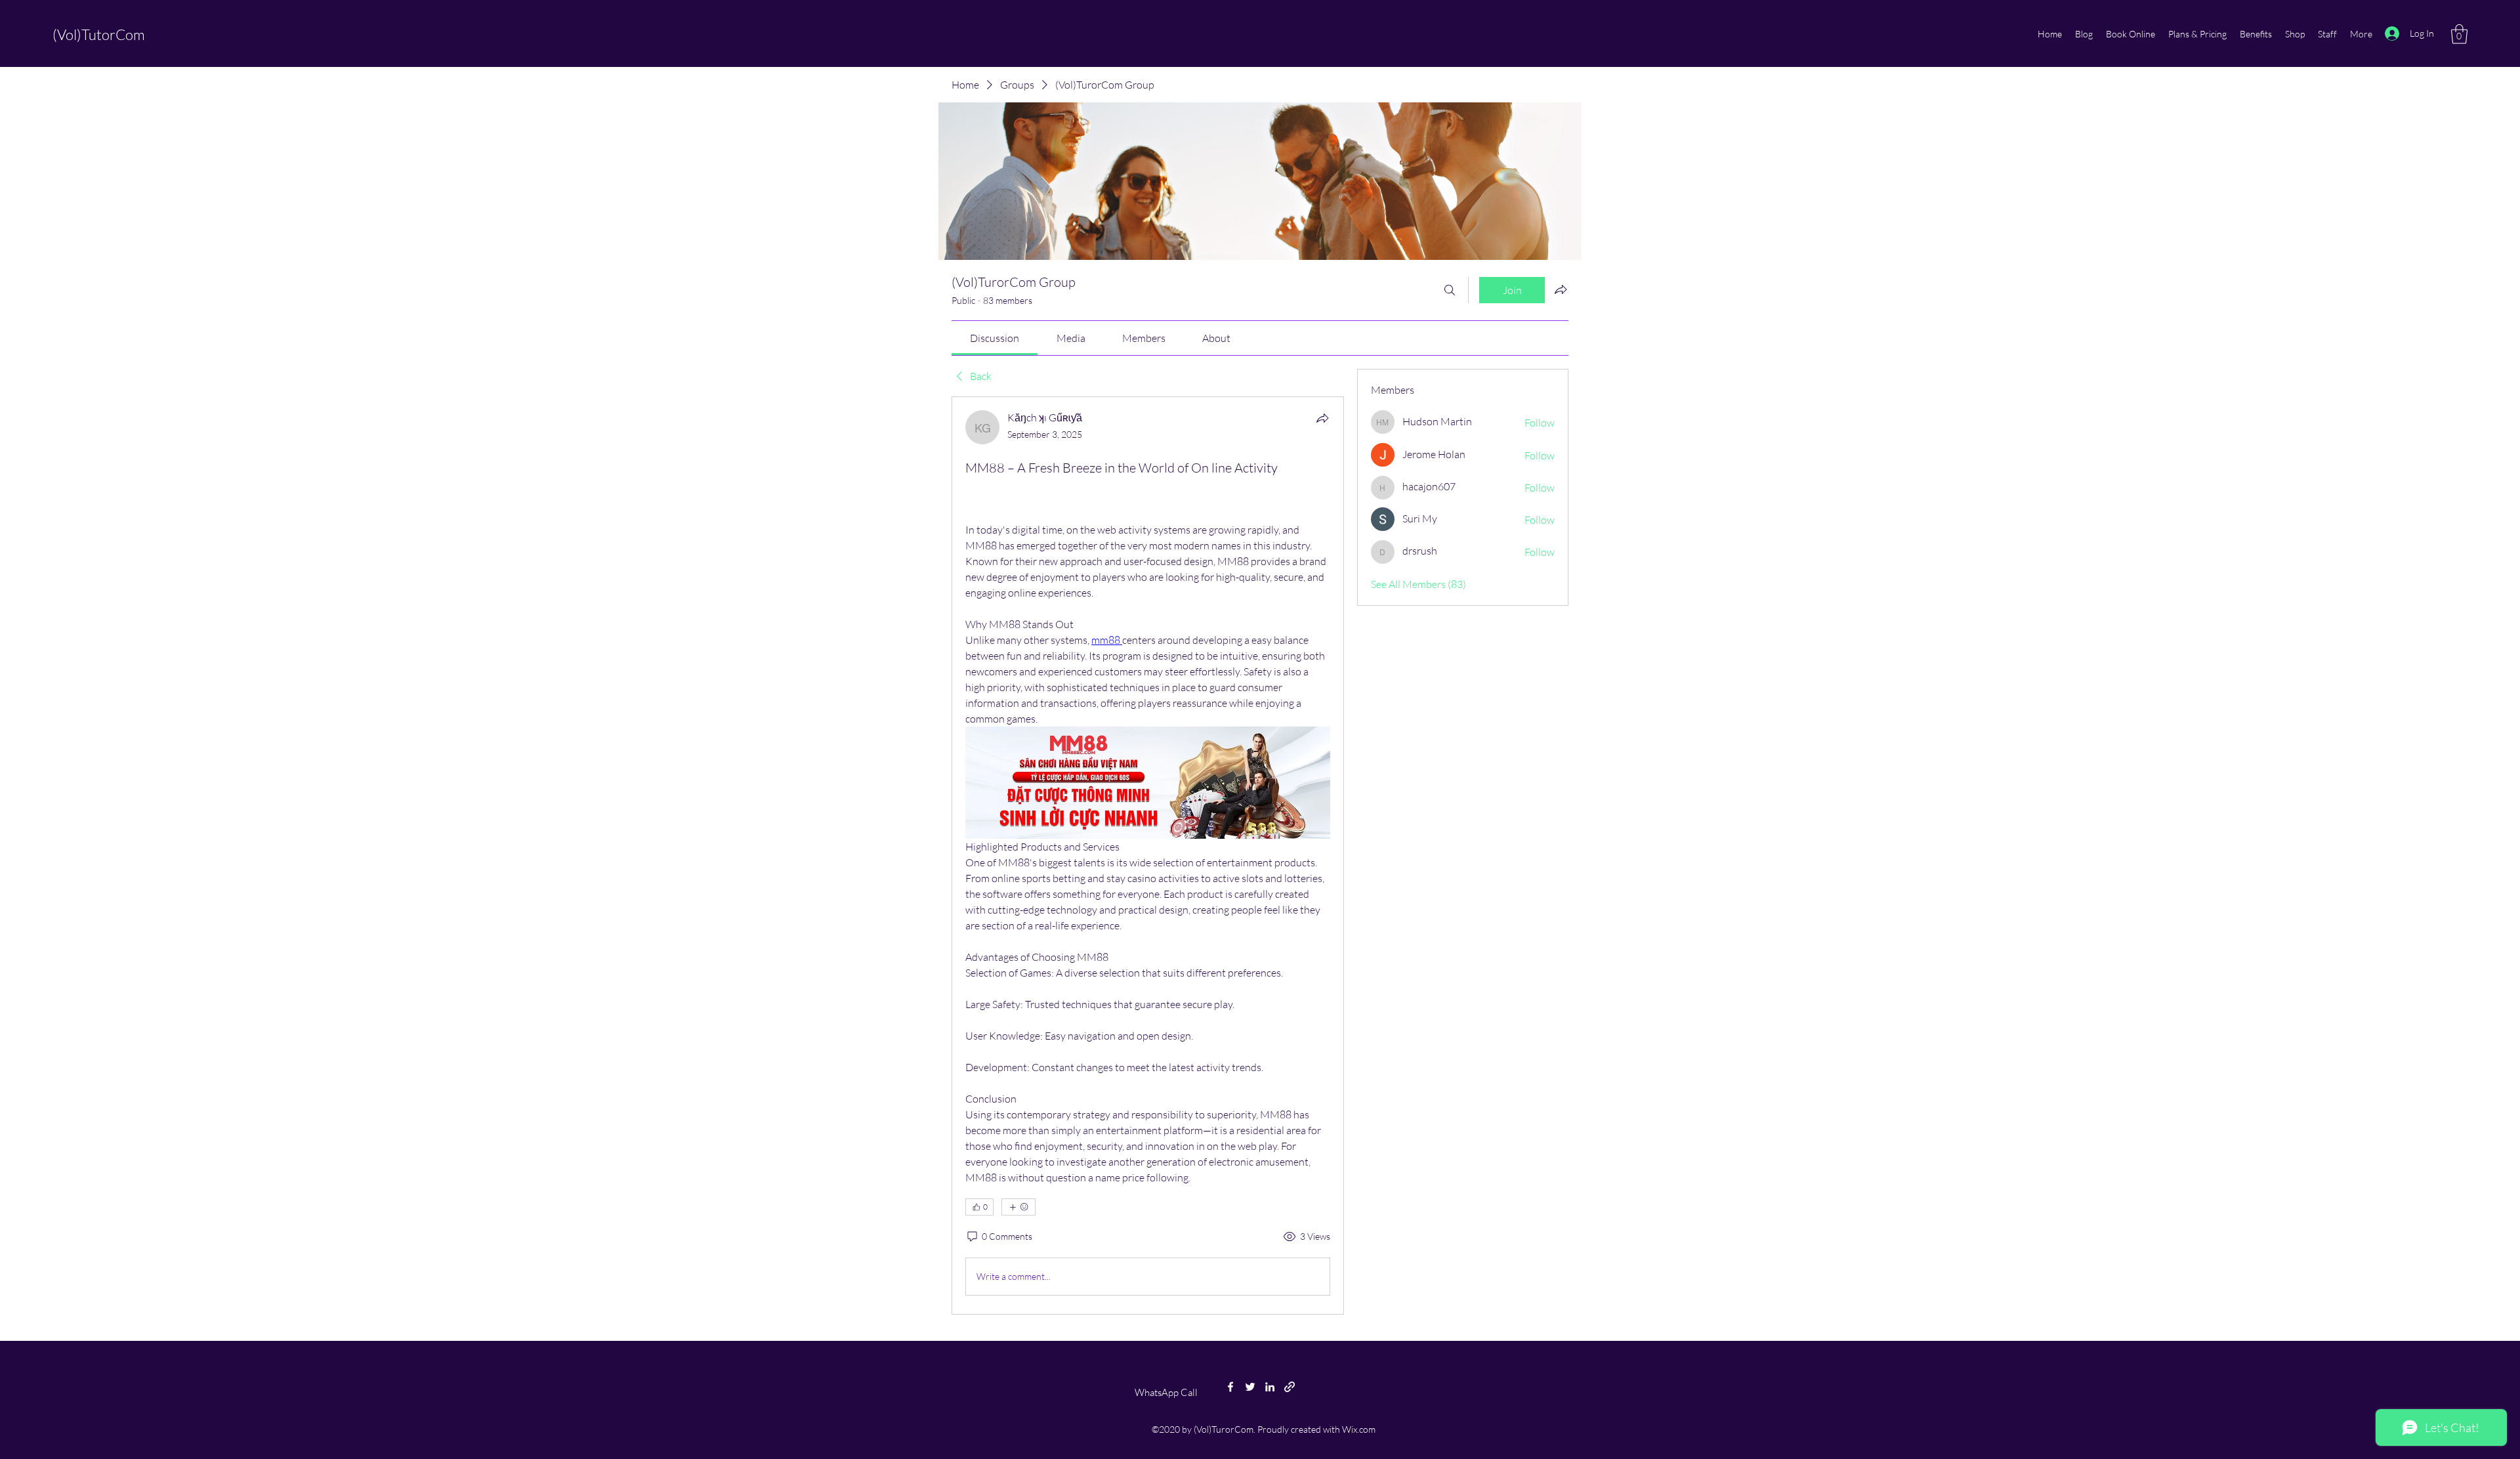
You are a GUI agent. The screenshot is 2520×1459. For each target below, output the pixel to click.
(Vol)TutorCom (99, 34)
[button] (2459, 34)
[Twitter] (1250, 1387)
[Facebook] (1230, 1387)
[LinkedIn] (1270, 1387)
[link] (995, 338)
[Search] (1450, 290)
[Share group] (1561, 289)
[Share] (1322, 418)
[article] (1148, 855)
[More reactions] (1018, 1207)
